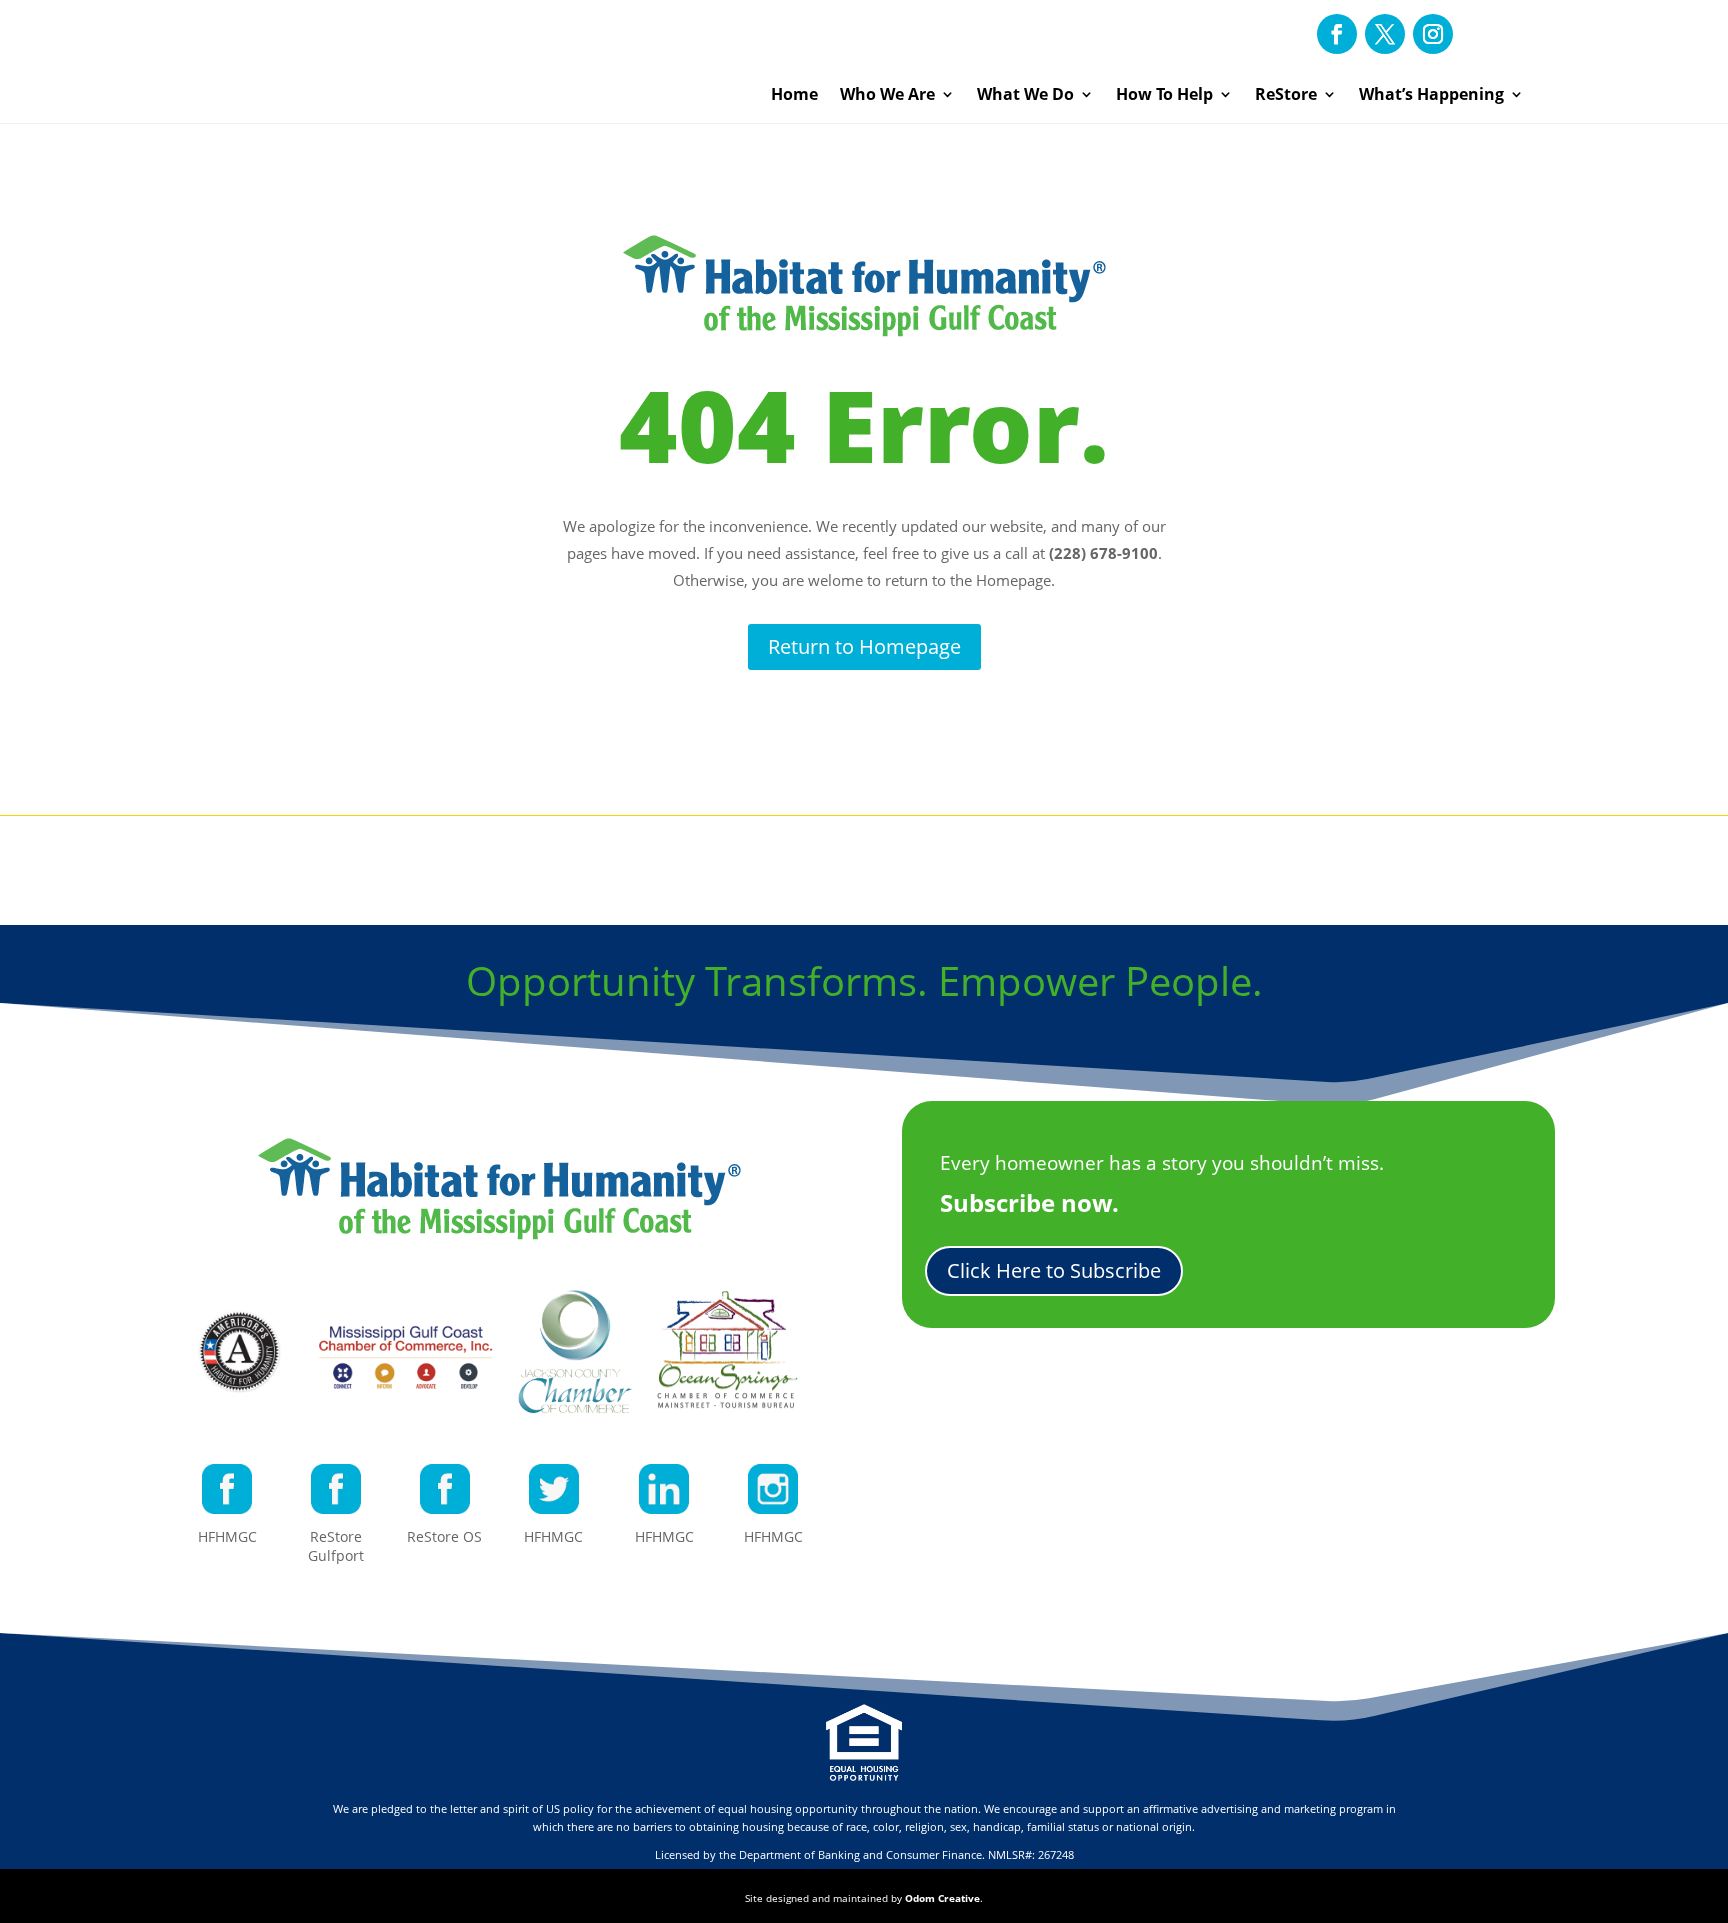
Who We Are (887, 94)
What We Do (1025, 94)
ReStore (1286, 94)
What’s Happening (1431, 94)
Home (794, 94)
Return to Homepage (864, 646)
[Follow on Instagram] (1433, 34)
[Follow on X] (1385, 34)
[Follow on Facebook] (1337, 34)
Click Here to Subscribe (1054, 1270)
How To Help (1164, 94)
